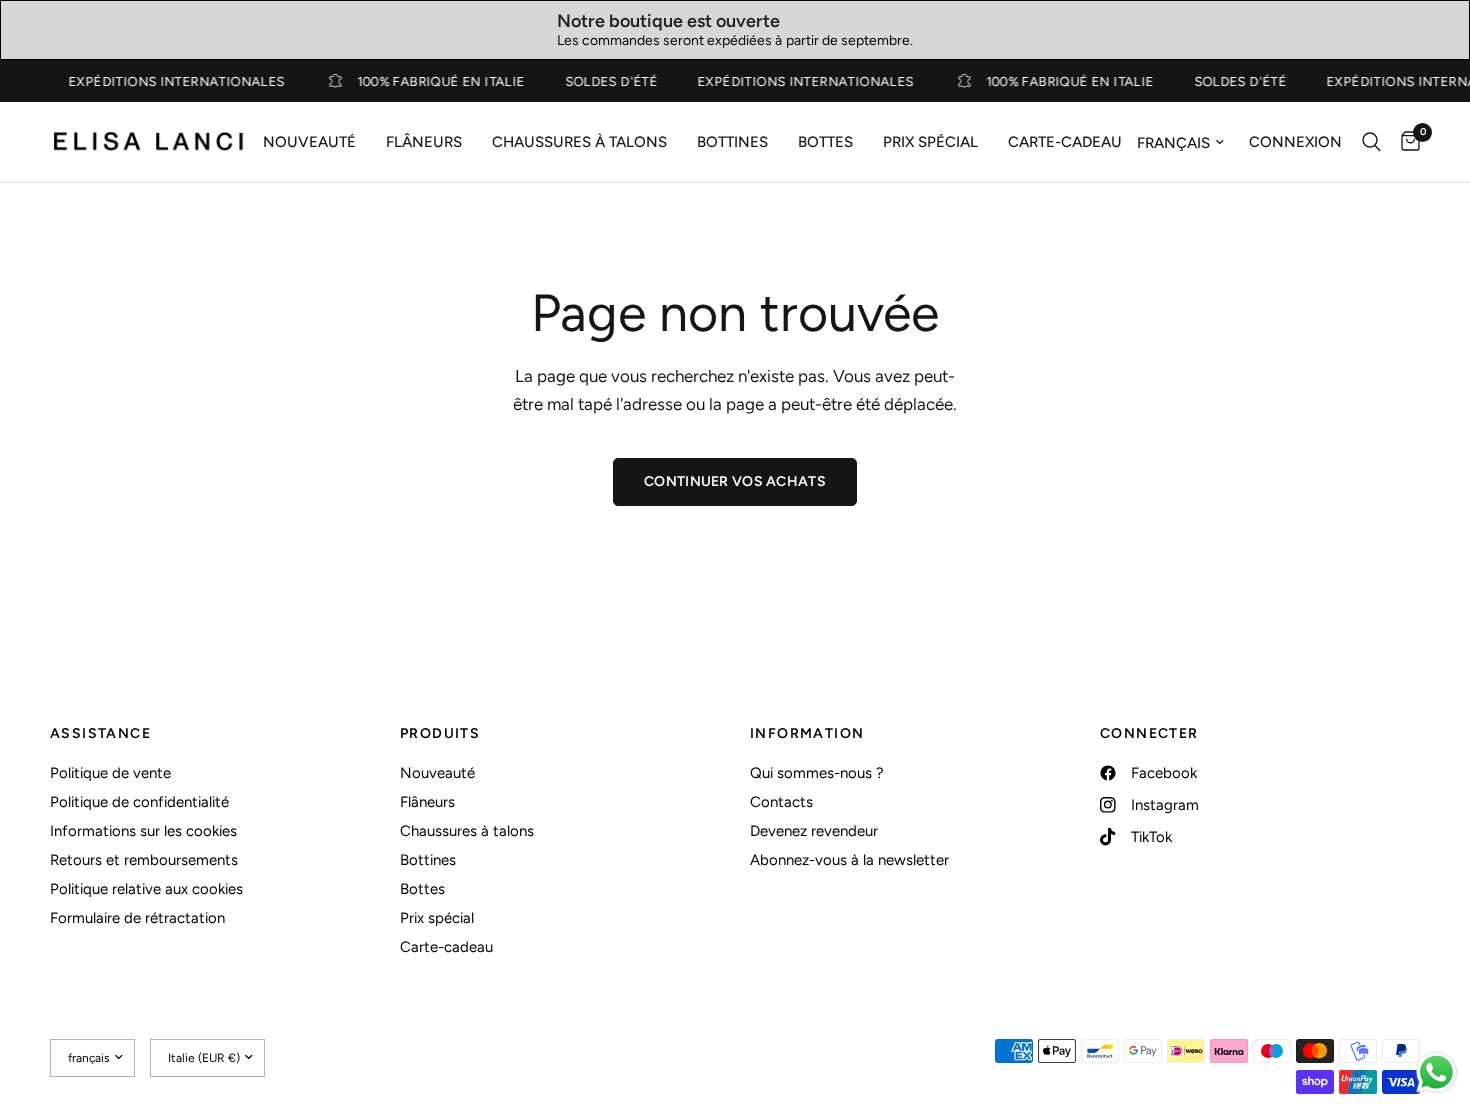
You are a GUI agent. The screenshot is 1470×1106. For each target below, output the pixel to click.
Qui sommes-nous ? (817, 773)
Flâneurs (424, 142)
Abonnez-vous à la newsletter (849, 860)
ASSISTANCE (100, 734)
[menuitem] (309, 142)
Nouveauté (309, 142)
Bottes (825, 142)
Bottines (732, 142)
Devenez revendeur (814, 831)
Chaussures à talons (579, 142)
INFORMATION (807, 734)
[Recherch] (1371, 142)
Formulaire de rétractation (137, 918)
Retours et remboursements (144, 860)
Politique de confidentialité (139, 802)
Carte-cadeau (1065, 142)
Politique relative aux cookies (146, 889)
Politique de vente (110, 773)
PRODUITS (440, 734)
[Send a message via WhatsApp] (1436, 1072)
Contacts (781, 802)
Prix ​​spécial (930, 142)
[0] (1405, 142)
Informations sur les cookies (143, 831)
